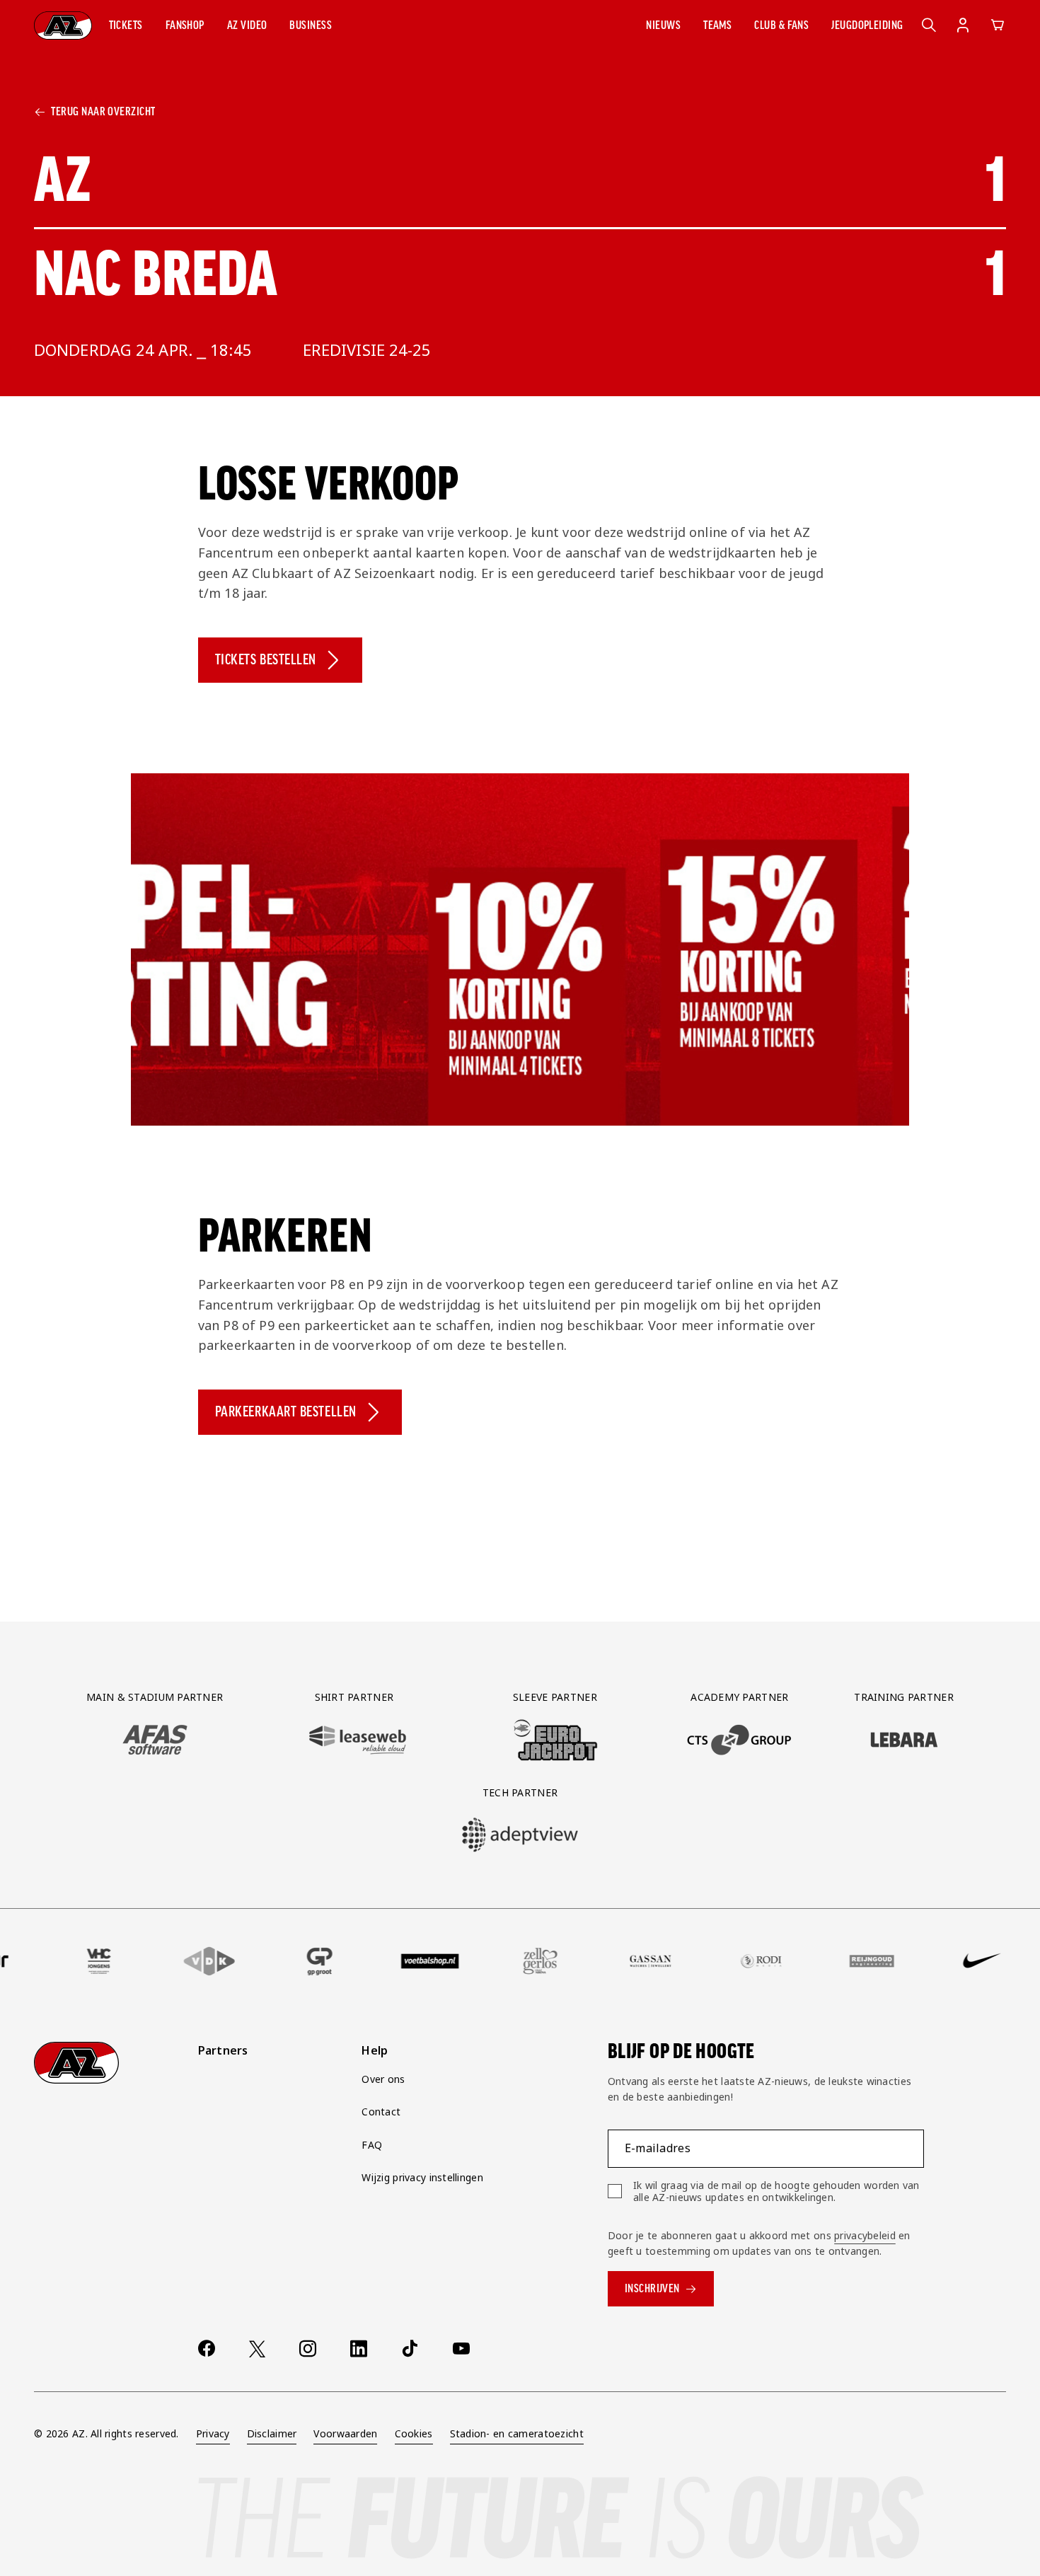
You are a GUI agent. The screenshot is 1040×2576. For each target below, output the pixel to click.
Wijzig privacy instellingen (422, 2177)
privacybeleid (865, 2235)
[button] (126, 25)
